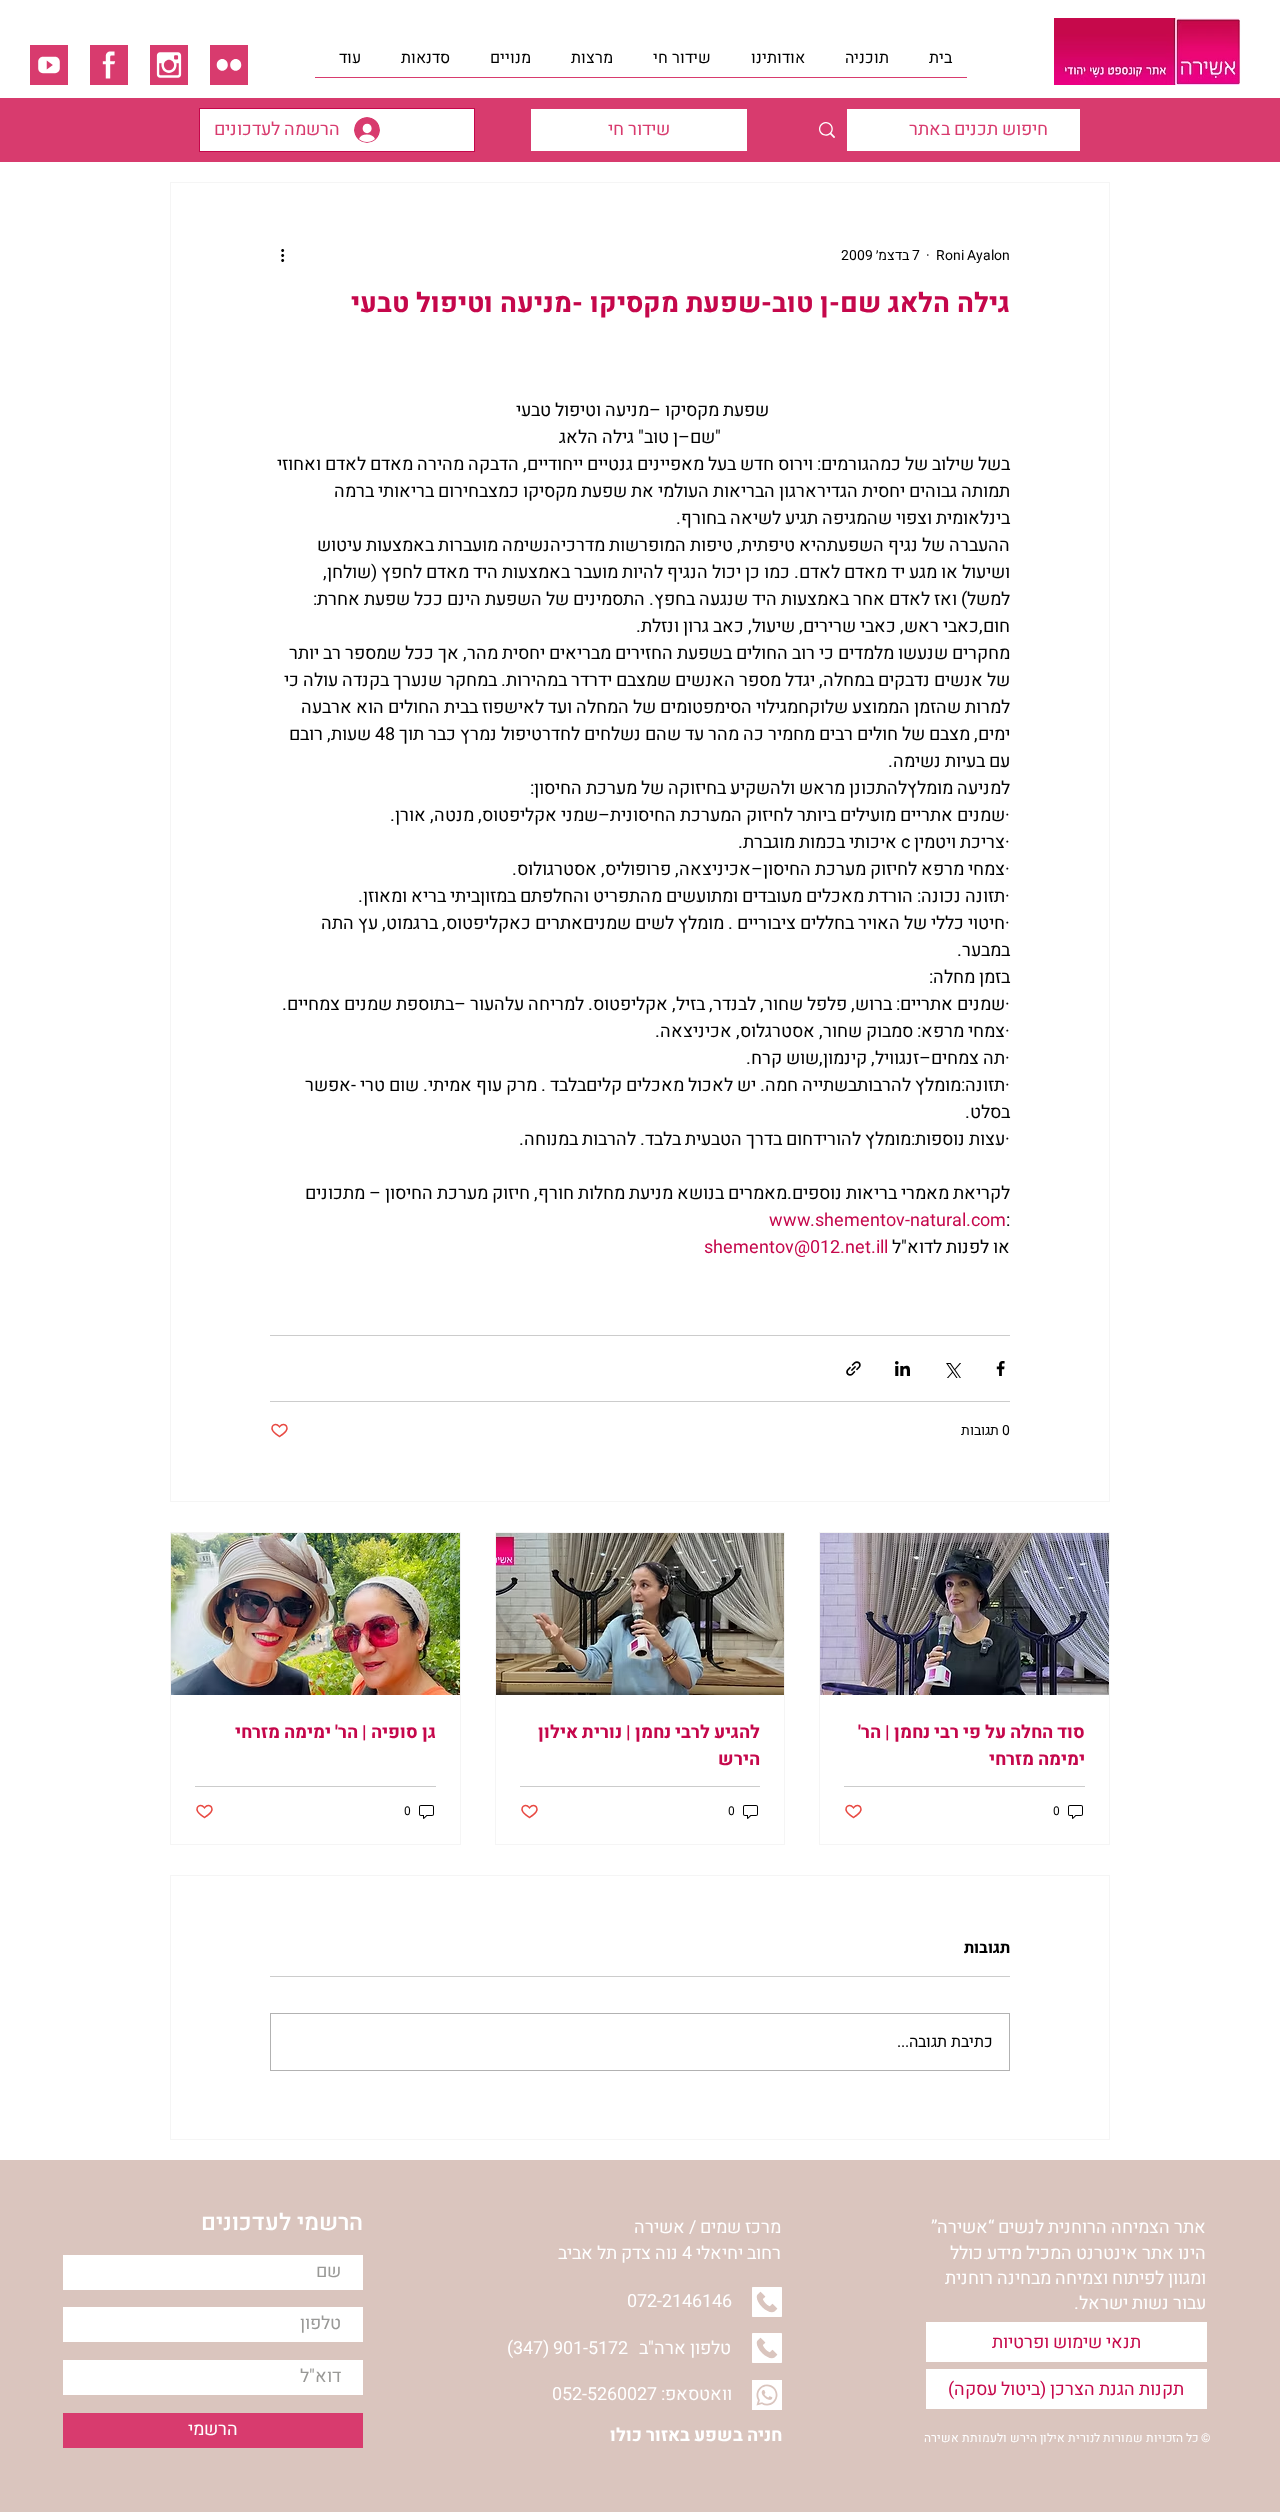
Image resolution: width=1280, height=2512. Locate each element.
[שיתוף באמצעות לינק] (853, 1368)
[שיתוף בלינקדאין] (902, 1368)
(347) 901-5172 (567, 2348)
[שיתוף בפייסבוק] (1000, 1368)
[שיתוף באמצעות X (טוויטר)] (951, 1368)
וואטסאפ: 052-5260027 (642, 2394)
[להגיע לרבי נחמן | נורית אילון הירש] (640, 1614)
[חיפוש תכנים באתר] (826, 130)
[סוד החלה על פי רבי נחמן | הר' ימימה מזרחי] (964, 1614)
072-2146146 (679, 2301)
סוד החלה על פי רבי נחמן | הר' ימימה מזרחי (971, 1746)
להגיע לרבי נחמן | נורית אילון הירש (649, 1746)
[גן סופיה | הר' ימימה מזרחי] (315, 1614)
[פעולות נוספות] (282, 255)
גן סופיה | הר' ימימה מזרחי (335, 1732)
